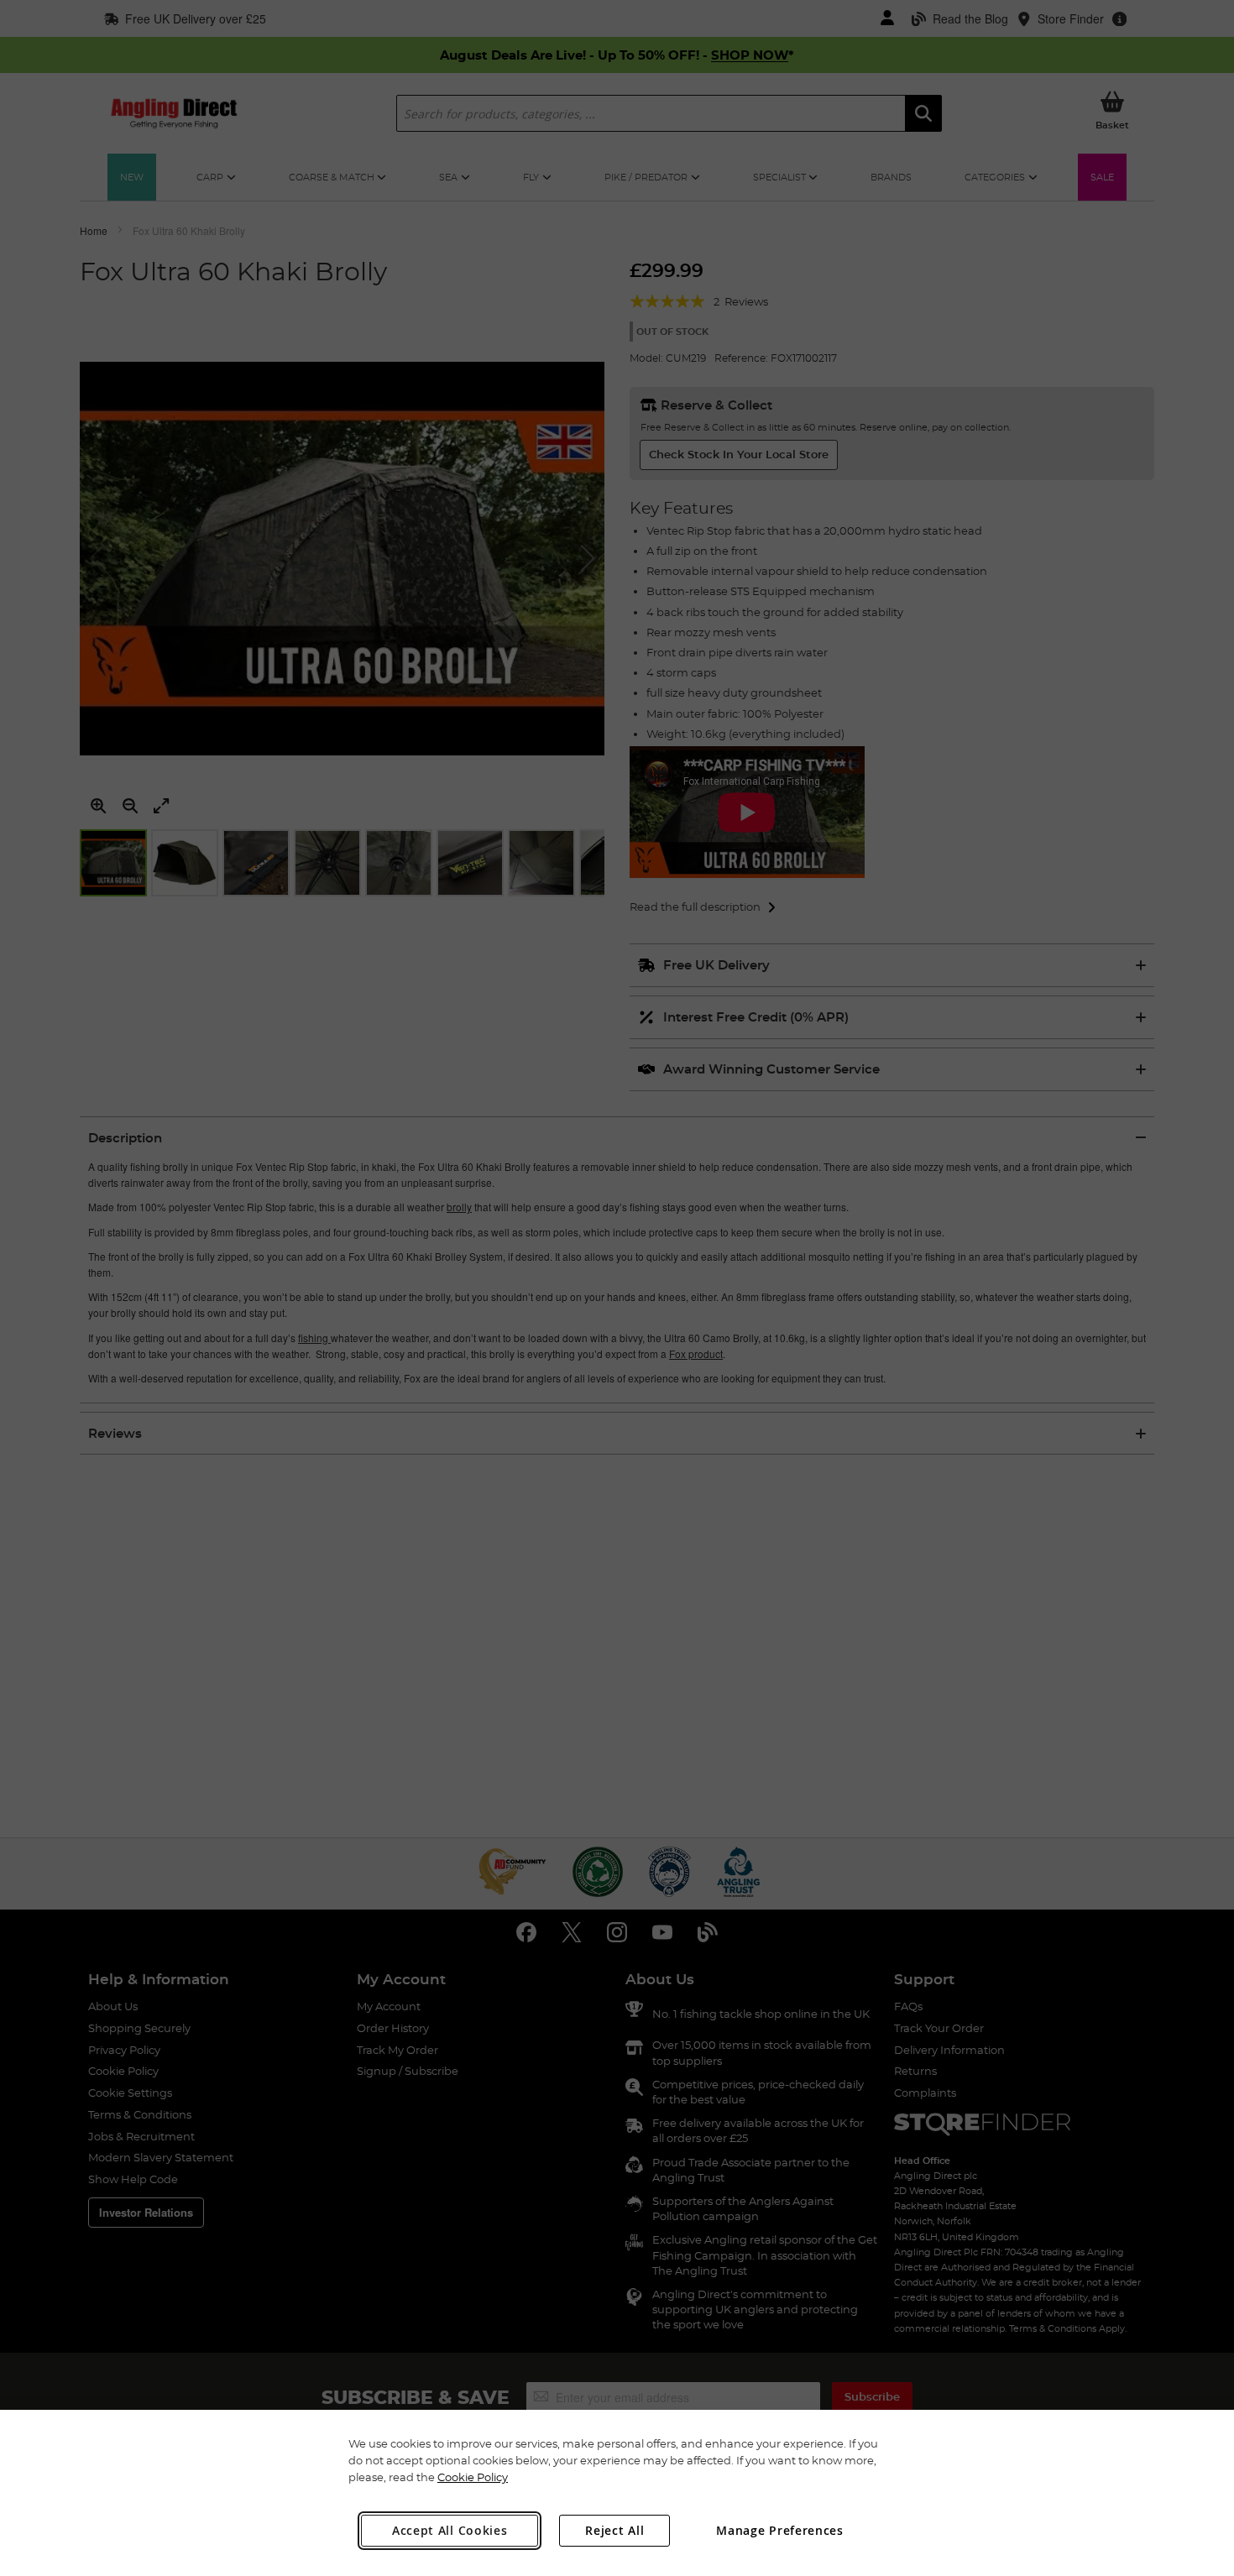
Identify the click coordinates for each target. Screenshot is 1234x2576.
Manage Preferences (780, 2530)
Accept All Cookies (450, 2530)
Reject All (614, 2530)
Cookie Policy (473, 2477)
